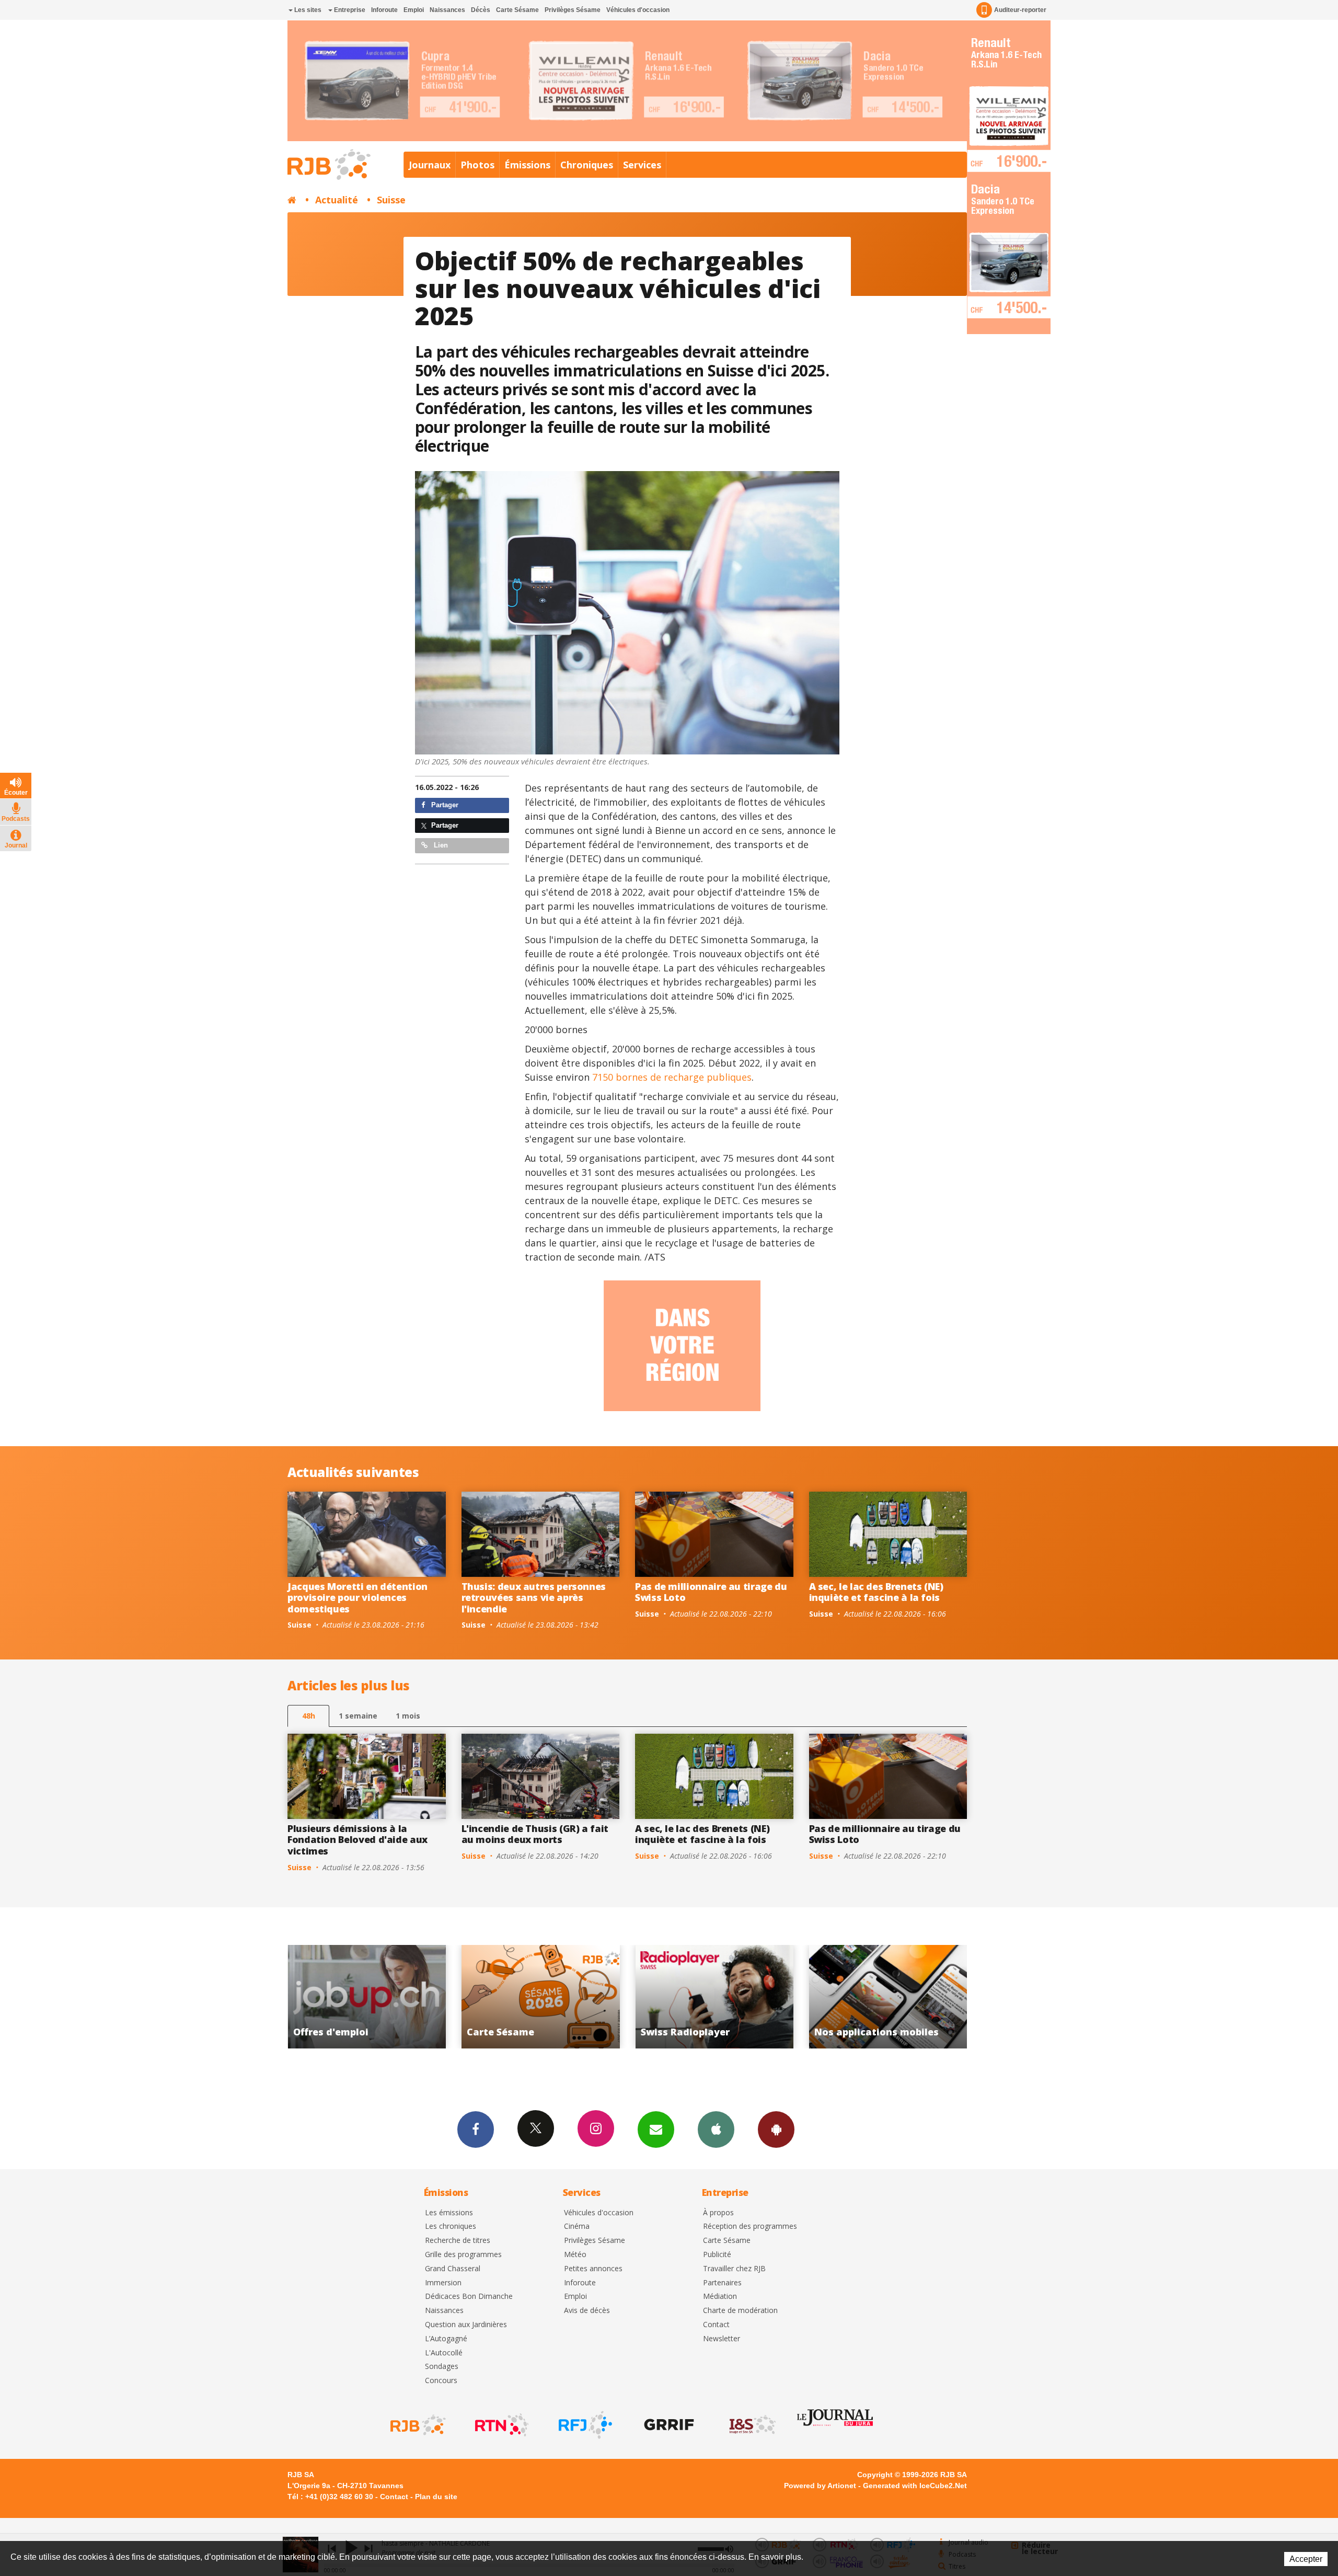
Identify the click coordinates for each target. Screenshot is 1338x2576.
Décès (481, 10)
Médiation (720, 2297)
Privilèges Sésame (573, 10)
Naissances (447, 10)
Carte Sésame (517, 10)
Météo (575, 2255)
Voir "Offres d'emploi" (716, 1997)
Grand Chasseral (453, 2269)
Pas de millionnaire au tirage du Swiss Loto (711, 1592)
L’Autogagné (446, 2339)
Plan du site (436, 2497)
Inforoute (384, 10)
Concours (441, 2381)
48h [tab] (309, 1716)
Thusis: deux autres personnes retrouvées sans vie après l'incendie (534, 1598)
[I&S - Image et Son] (752, 2425)
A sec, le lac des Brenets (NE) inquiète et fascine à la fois (876, 1592)
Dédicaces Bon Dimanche (469, 2297)
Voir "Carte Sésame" (890, 1997)
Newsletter (722, 2339)
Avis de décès (587, 2311)
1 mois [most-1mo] (408, 1716)
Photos (477, 165)
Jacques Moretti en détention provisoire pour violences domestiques (357, 1598)
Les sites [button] (307, 10)
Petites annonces (593, 2269)
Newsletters (656, 2130)
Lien (440, 845)
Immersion (443, 2283)
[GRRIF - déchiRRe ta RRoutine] (668, 2425)
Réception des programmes (750, 2226)
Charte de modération (740, 2311)
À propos (718, 2213)
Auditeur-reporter (1020, 10)
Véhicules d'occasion (638, 10)
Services (642, 165)
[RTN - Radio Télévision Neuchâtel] (501, 2425)
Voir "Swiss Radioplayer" (368, 1997)
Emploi (414, 10)
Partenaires (722, 2283)
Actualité (337, 200)
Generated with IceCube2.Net (915, 2486)
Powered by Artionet (820, 2486)
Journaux (430, 165)
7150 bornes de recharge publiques (672, 1077)
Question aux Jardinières (466, 2325)
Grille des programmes (463, 2255)
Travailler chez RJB (734, 2269)
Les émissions (449, 2213)
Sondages (442, 2367)
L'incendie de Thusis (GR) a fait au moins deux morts (535, 1834)
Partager (444, 805)
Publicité (717, 2255)
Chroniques (587, 165)
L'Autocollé (444, 2353)
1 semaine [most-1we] (358, 1716)
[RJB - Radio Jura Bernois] (417, 2425)
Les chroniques (451, 2226)
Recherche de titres (458, 2241)
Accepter (1306, 2559)
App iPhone (716, 2130)
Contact (716, 2325)
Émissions (527, 165)
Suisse (391, 200)
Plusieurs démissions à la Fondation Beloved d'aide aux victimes (357, 1840)
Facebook (476, 2130)
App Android (776, 2130)
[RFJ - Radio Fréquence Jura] (584, 2425)
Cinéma (577, 2226)
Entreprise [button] (349, 10)
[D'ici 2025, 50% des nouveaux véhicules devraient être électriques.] (627, 613)
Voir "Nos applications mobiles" (542, 1997)
